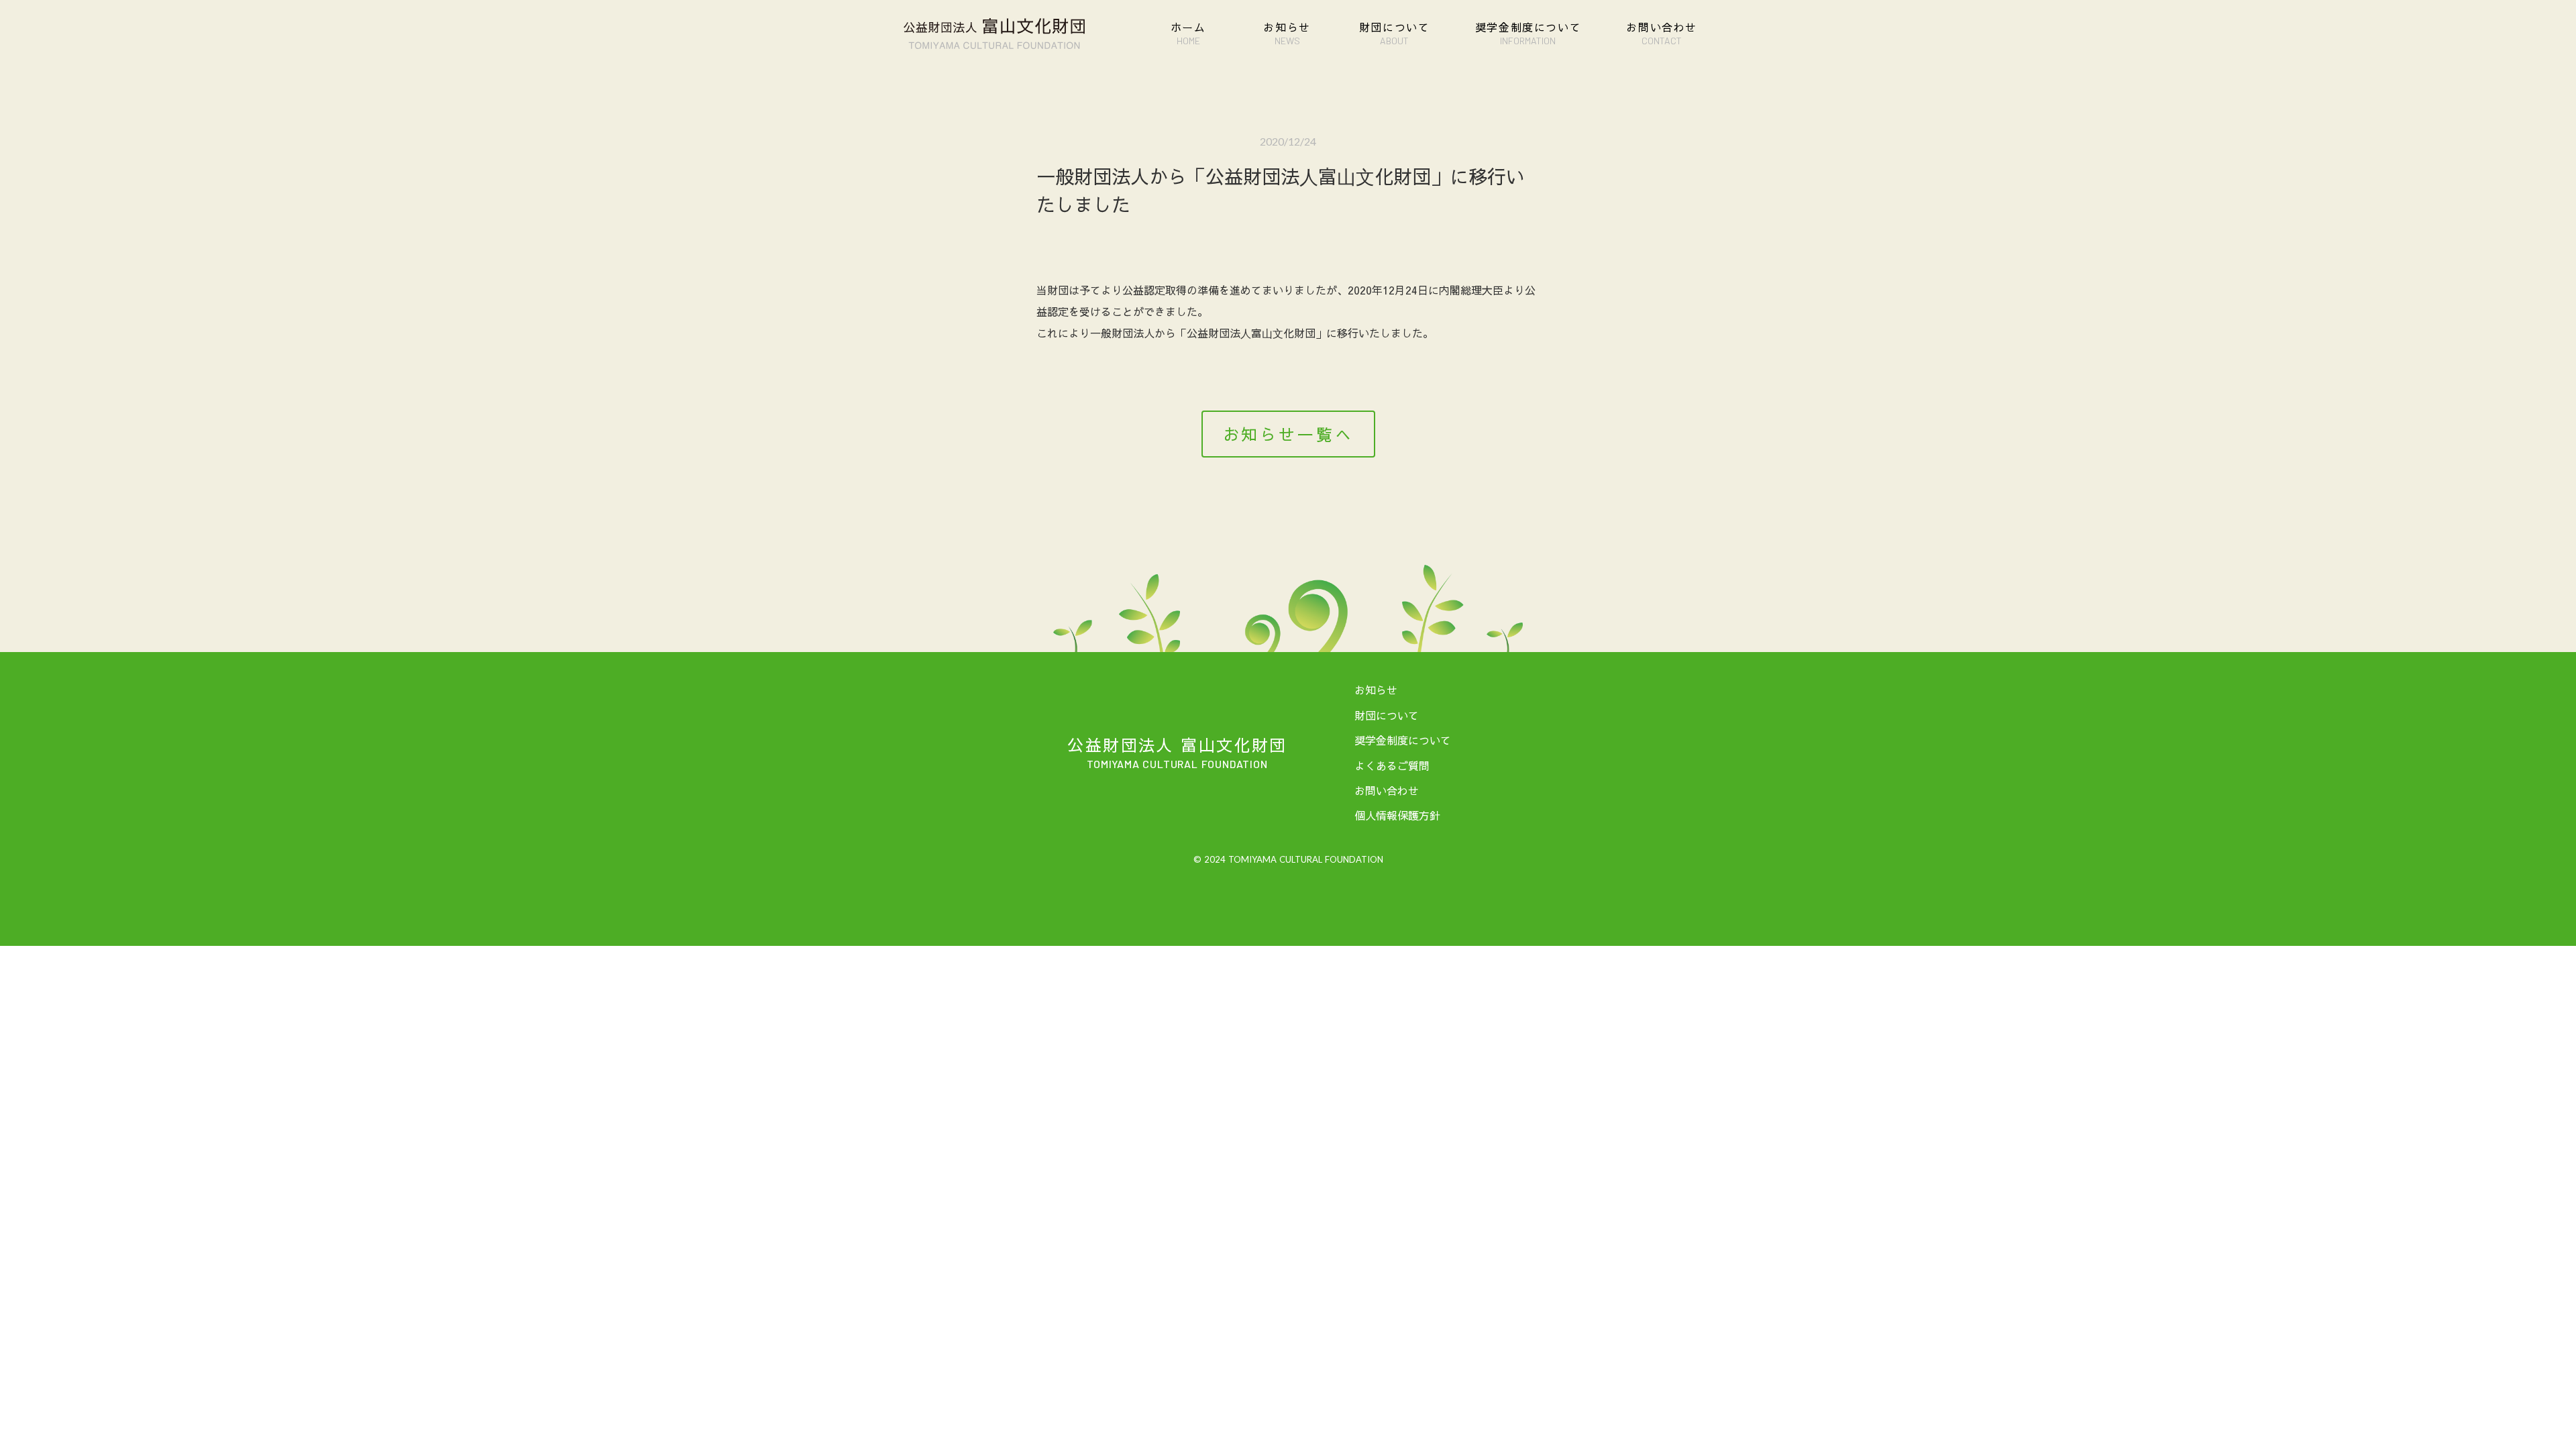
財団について (1387, 715)
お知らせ (1376, 690)
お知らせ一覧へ (1288, 434)
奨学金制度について (1403, 740)
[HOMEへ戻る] (994, 34)
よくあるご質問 (1392, 765)
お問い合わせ (1387, 790)
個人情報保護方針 (1397, 815)
